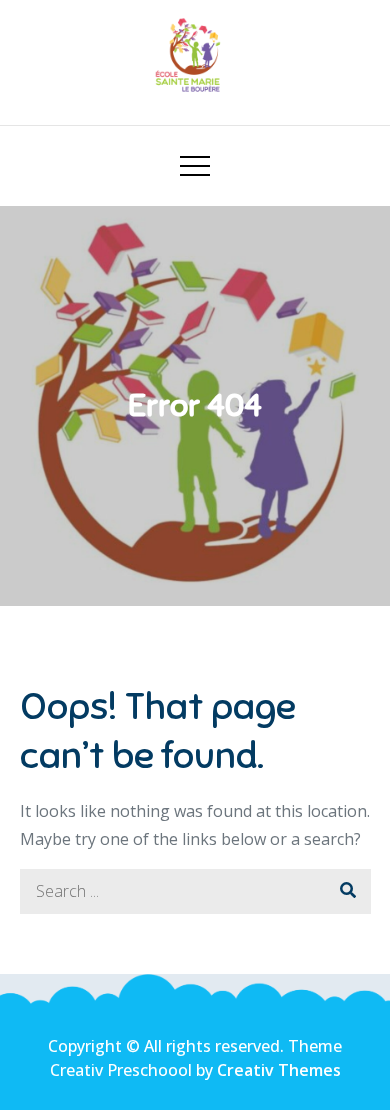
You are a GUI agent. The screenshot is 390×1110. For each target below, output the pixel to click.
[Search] (348, 891)
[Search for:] (195, 891)
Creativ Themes (279, 1070)
